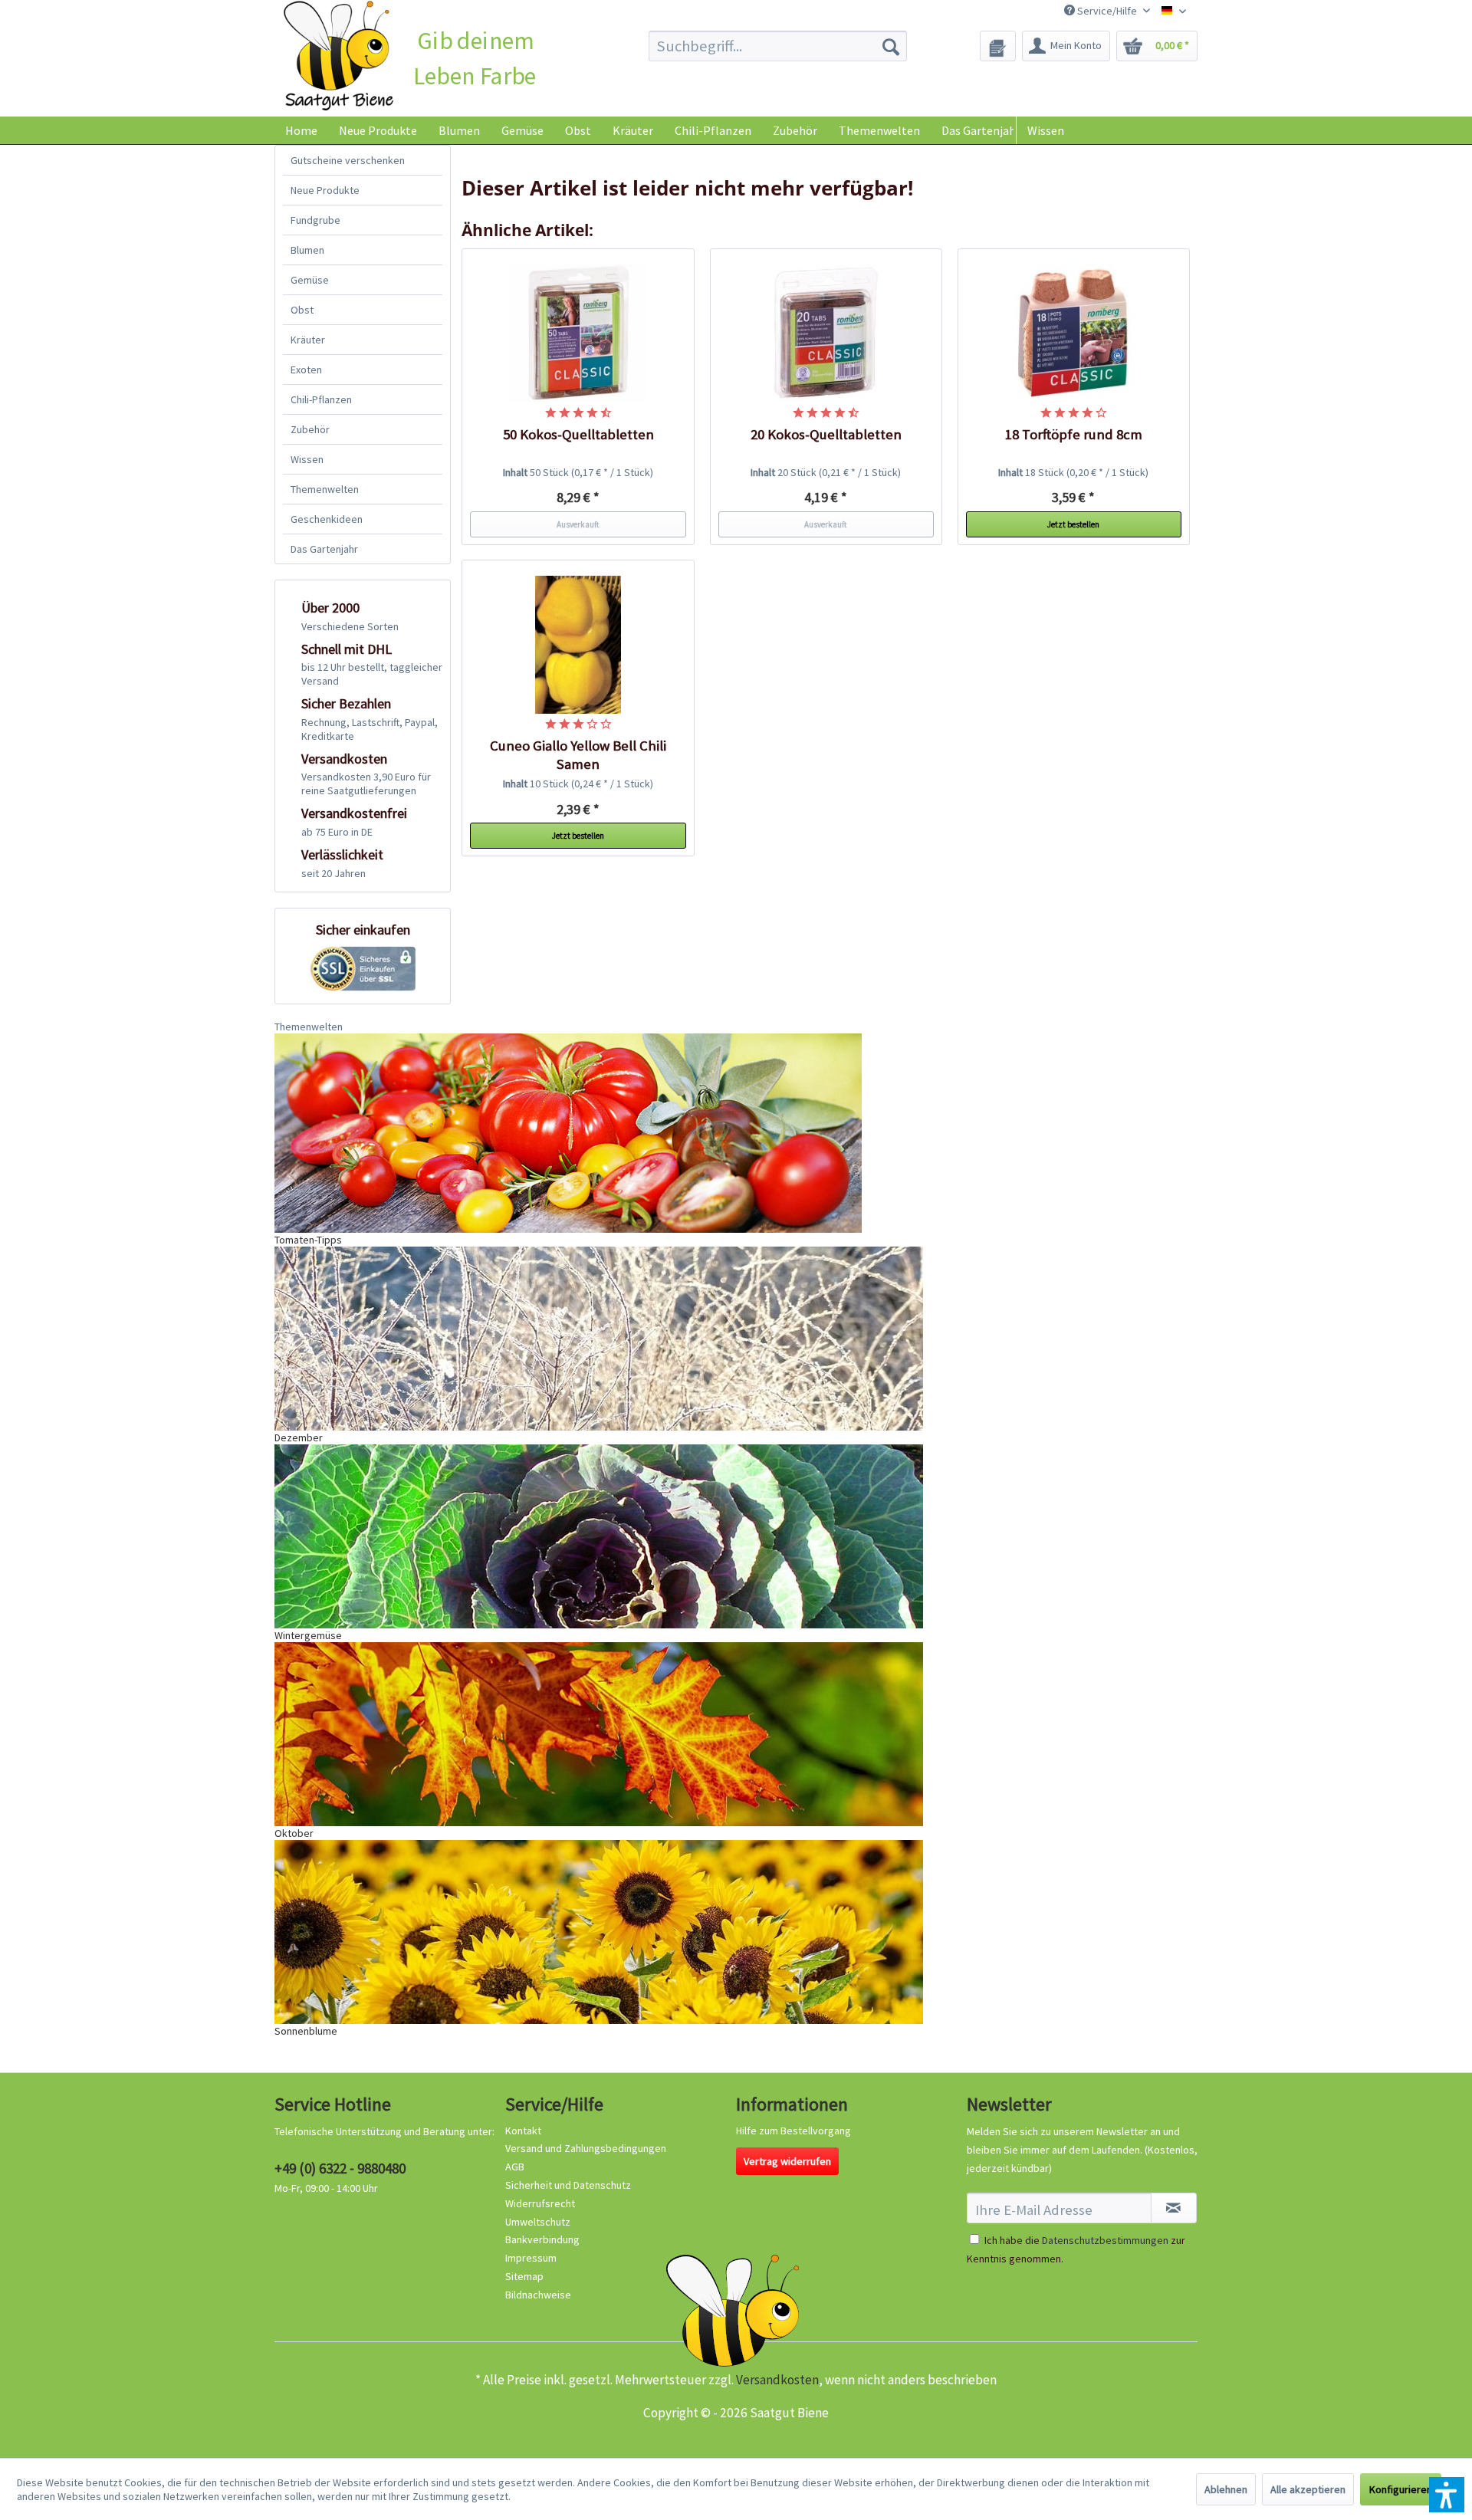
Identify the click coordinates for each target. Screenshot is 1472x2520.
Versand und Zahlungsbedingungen (586, 2148)
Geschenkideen (327, 519)
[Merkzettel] (998, 46)
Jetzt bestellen (1073, 524)
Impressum (531, 2258)
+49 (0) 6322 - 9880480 (340, 2168)
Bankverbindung (542, 2239)
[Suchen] (891, 46)
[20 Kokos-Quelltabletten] (826, 333)
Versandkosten (777, 2380)
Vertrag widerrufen (787, 2161)
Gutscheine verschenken (348, 160)
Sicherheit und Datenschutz (568, 2185)
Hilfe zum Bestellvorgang (793, 2131)
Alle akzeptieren (1308, 2489)
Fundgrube (315, 220)
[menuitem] (778, 46)
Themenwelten (325, 489)
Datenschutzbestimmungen (1105, 2240)
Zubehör (310, 429)
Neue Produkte (325, 190)
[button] (1447, 2495)
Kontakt (523, 2131)
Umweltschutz (538, 2222)
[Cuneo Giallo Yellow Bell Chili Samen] (578, 645)
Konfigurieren (1401, 2489)
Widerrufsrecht (540, 2203)
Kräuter (308, 340)
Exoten (306, 370)
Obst (302, 310)
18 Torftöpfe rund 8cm (1074, 434)
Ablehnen (1226, 2489)
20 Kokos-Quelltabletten (826, 434)
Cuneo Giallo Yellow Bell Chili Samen (578, 755)
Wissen (1046, 130)
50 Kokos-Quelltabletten (578, 434)
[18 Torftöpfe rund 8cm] (1074, 333)
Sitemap (524, 2276)
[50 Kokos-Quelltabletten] (578, 333)
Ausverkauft (578, 524)
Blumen (307, 250)
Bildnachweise (538, 2295)
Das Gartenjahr (324, 549)
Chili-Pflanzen (321, 399)
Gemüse (310, 280)
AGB (515, 2167)
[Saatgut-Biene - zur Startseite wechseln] (338, 56)
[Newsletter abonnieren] (1174, 2208)
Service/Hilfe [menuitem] (1107, 11)
